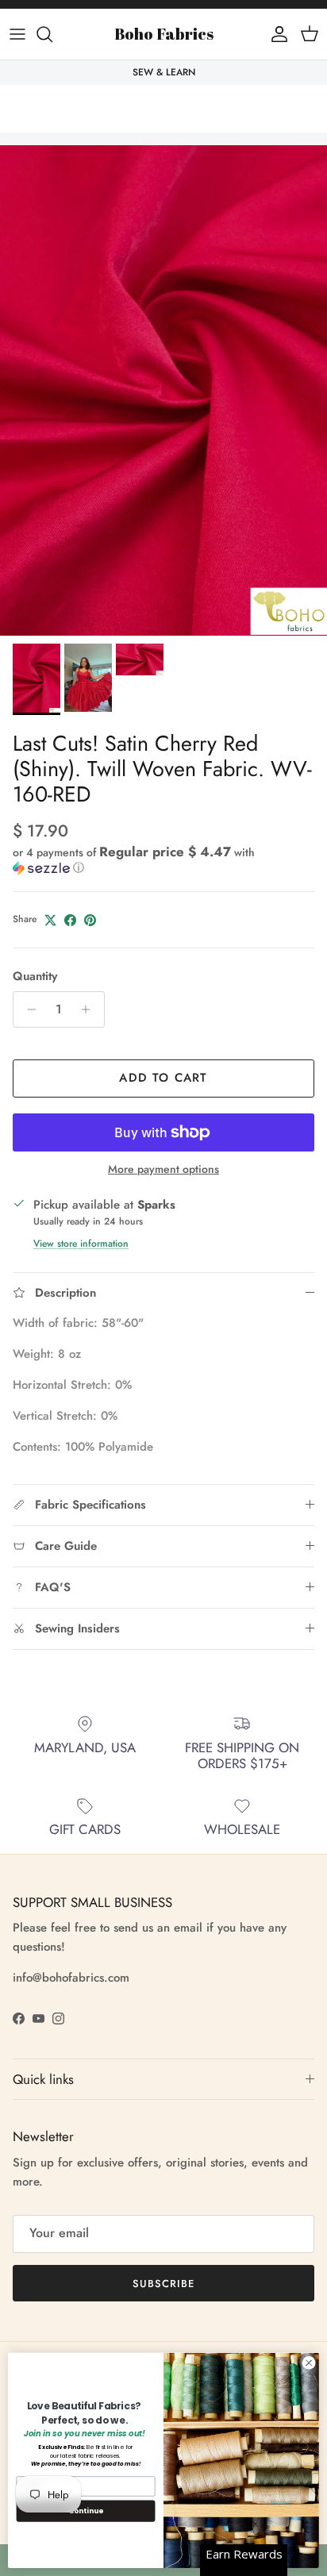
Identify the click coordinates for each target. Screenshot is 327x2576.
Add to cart (163, 1078)
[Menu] (17, 34)
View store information (81, 1244)
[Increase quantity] (90, 1009)
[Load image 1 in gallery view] (163, 390)
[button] (163, 860)
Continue (86, 2511)
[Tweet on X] (50, 920)
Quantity (35, 977)
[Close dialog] (309, 2363)
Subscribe (163, 2284)
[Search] (52, 34)
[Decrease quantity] (27, 1009)
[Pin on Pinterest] (90, 920)
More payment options (163, 1169)
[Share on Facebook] (70, 920)
